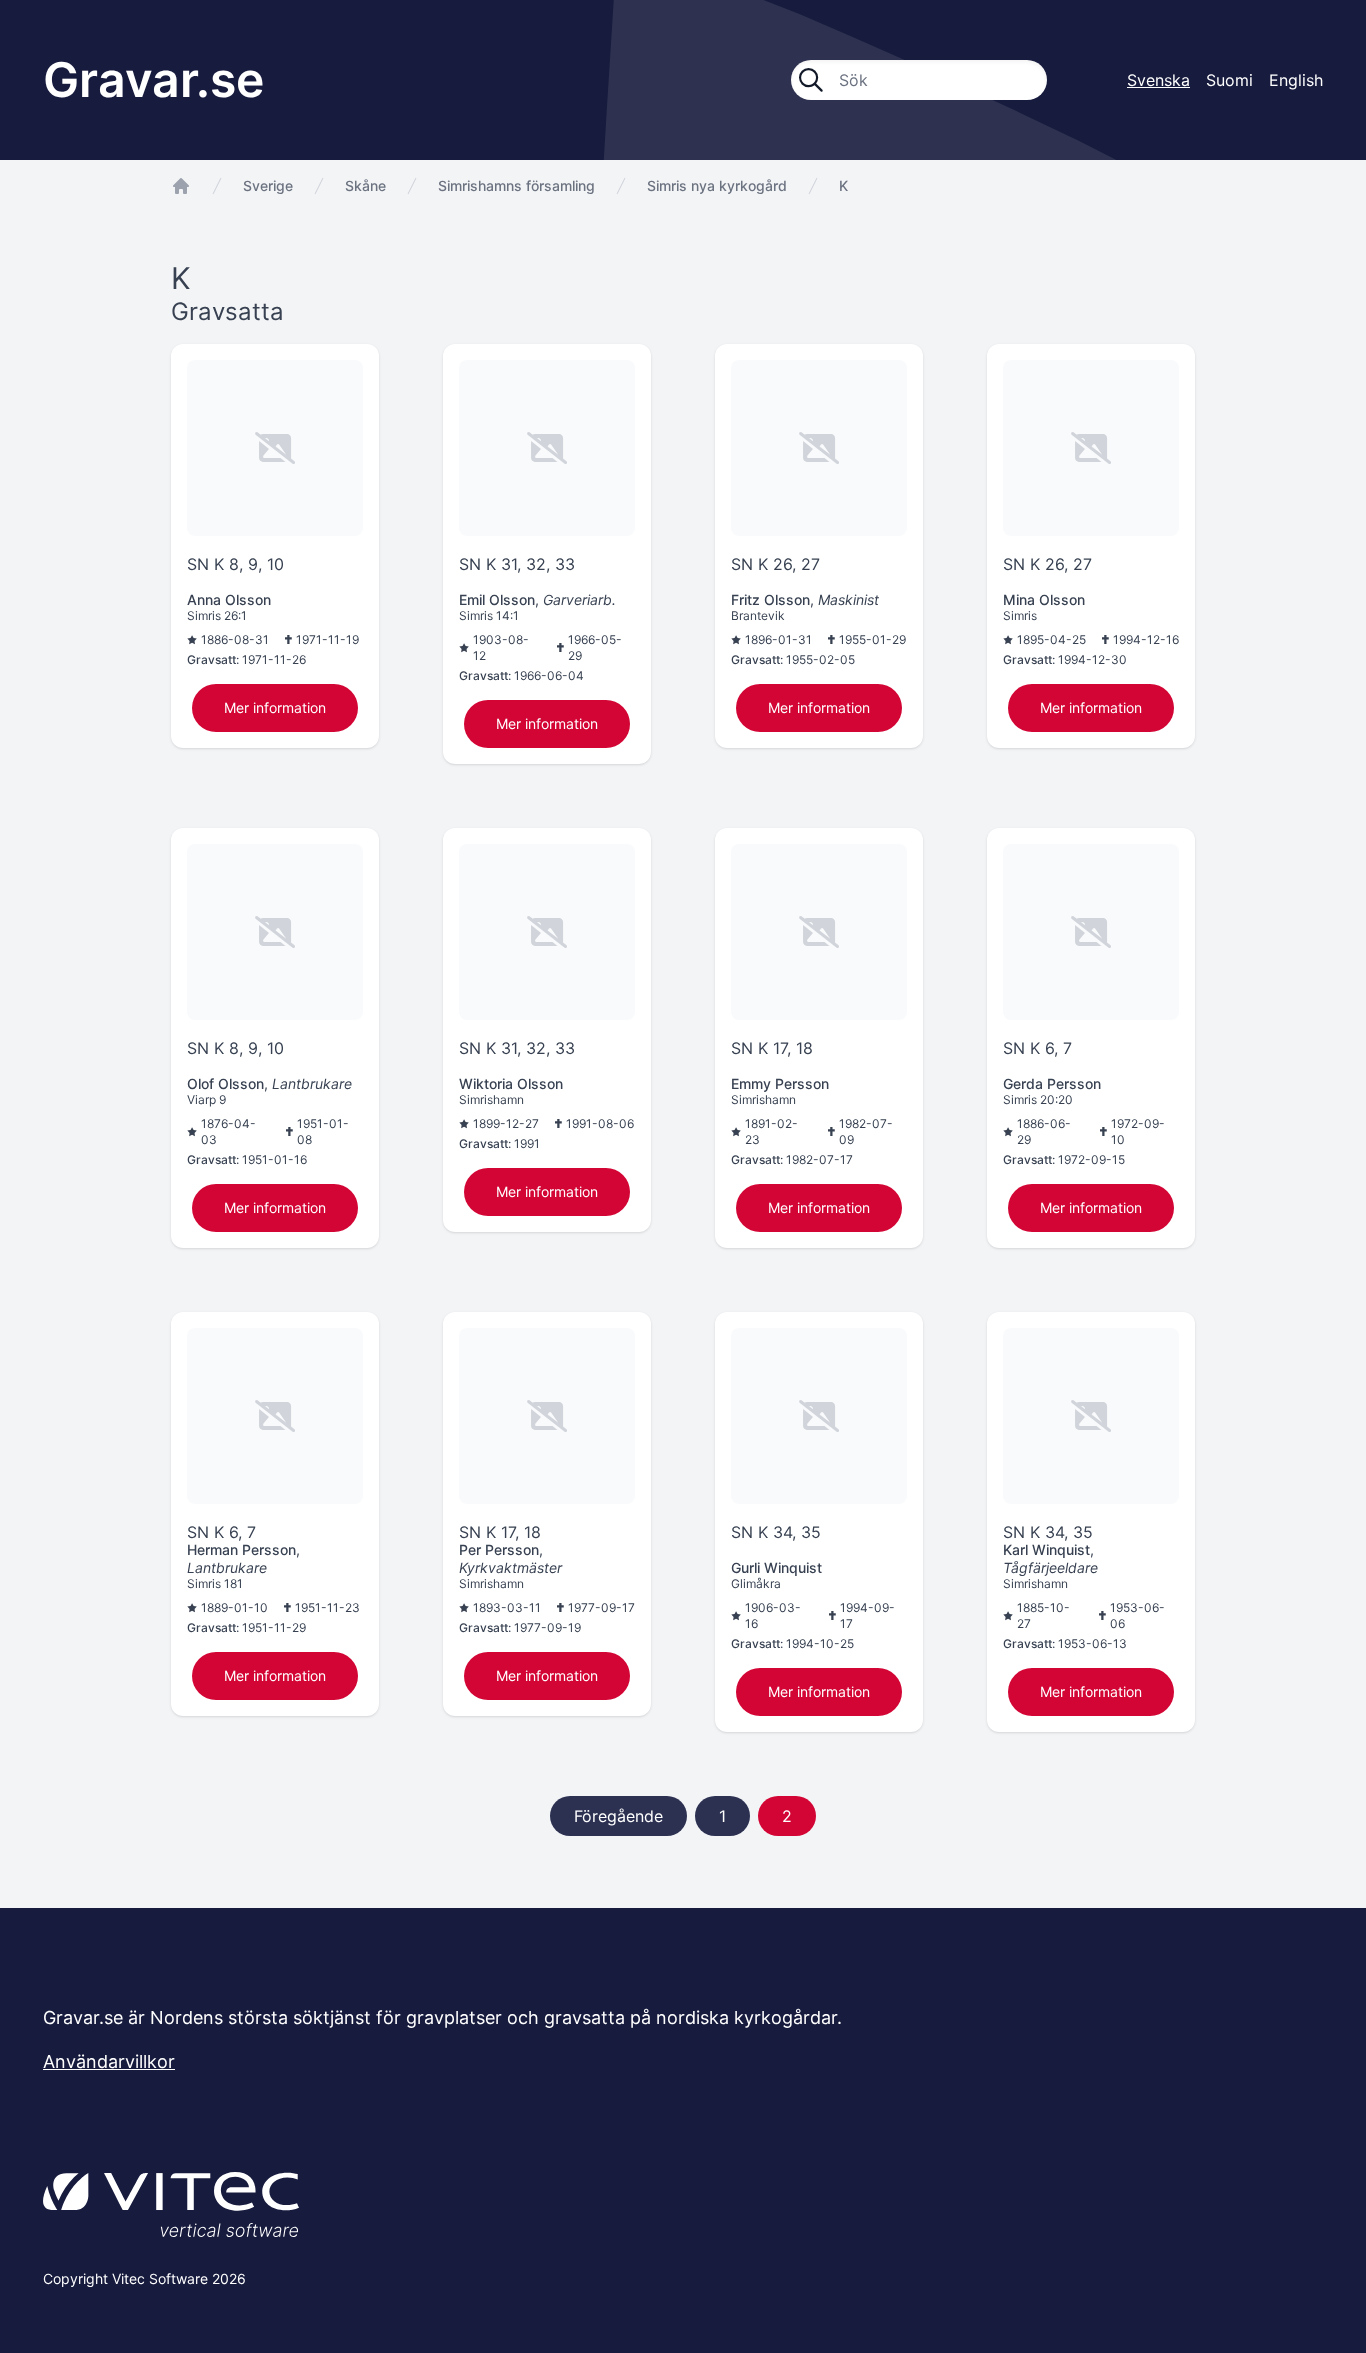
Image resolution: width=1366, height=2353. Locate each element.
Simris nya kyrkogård (717, 185)
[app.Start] (181, 186)
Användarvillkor (109, 2061)
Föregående (618, 1816)
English (1296, 80)
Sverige (268, 185)
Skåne (365, 185)
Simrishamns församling (516, 185)
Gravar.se (153, 79)
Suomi (1229, 80)
